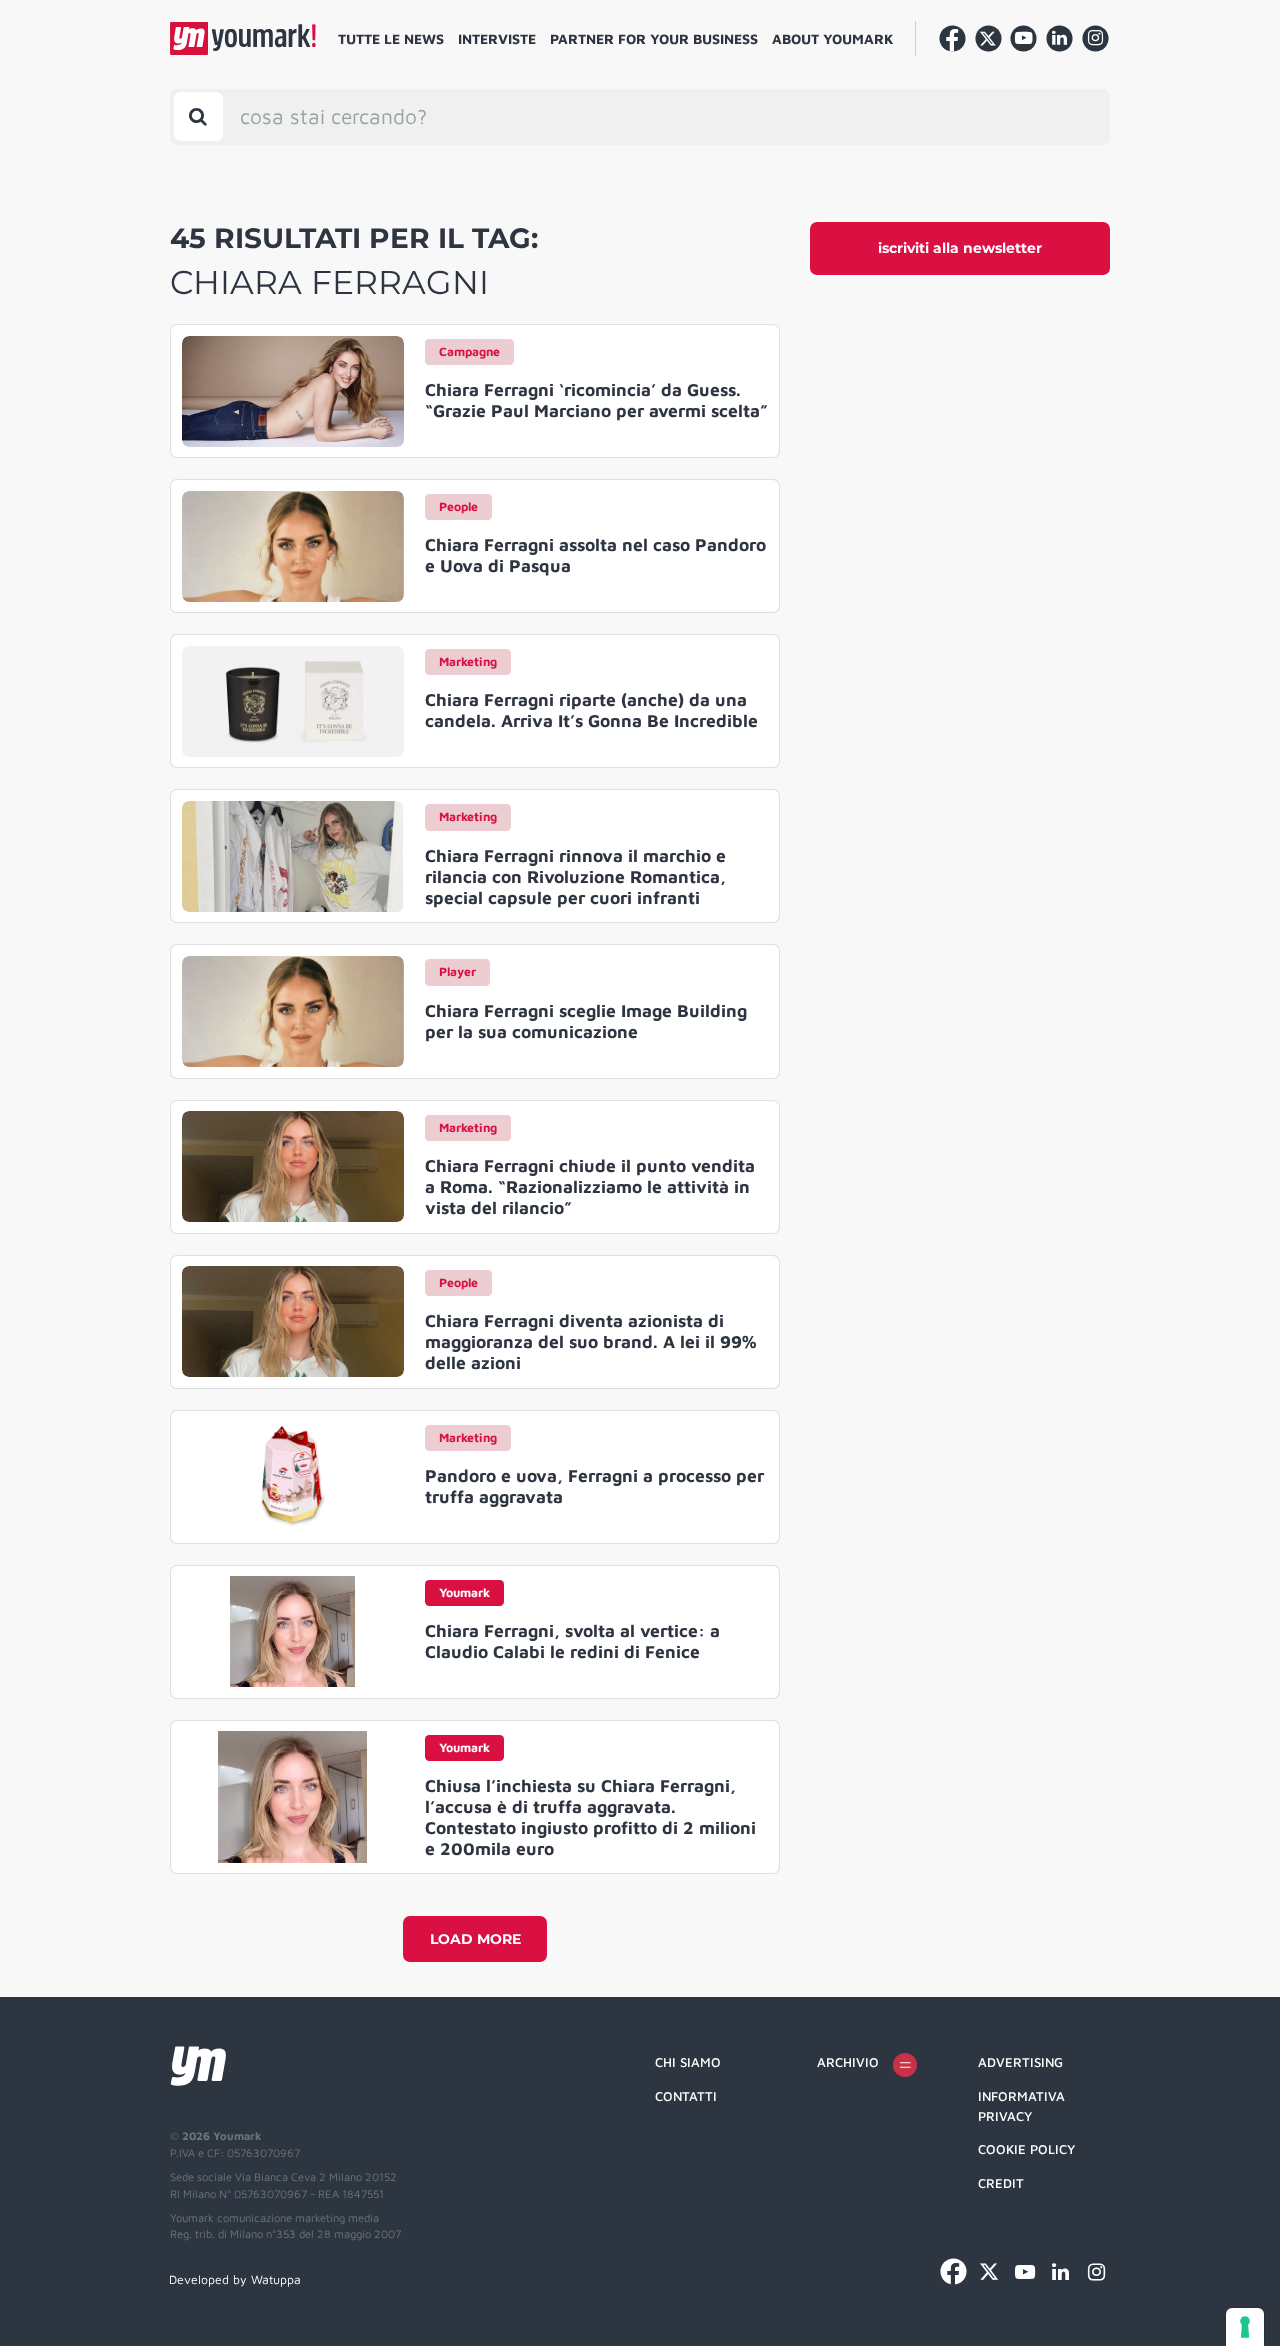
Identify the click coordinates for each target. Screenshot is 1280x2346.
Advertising (1020, 2062)
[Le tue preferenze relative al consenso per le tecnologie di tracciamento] (1245, 2327)
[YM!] (243, 38)
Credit (1001, 2183)
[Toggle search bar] (198, 116)
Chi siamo (688, 2062)
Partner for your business (654, 38)
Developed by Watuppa (235, 2279)
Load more (475, 1939)
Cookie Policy (1026, 2149)
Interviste (497, 38)
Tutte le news (391, 38)
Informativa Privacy (1021, 2106)
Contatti (686, 2096)
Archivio (848, 2062)
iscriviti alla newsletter (960, 248)
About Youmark (833, 38)
